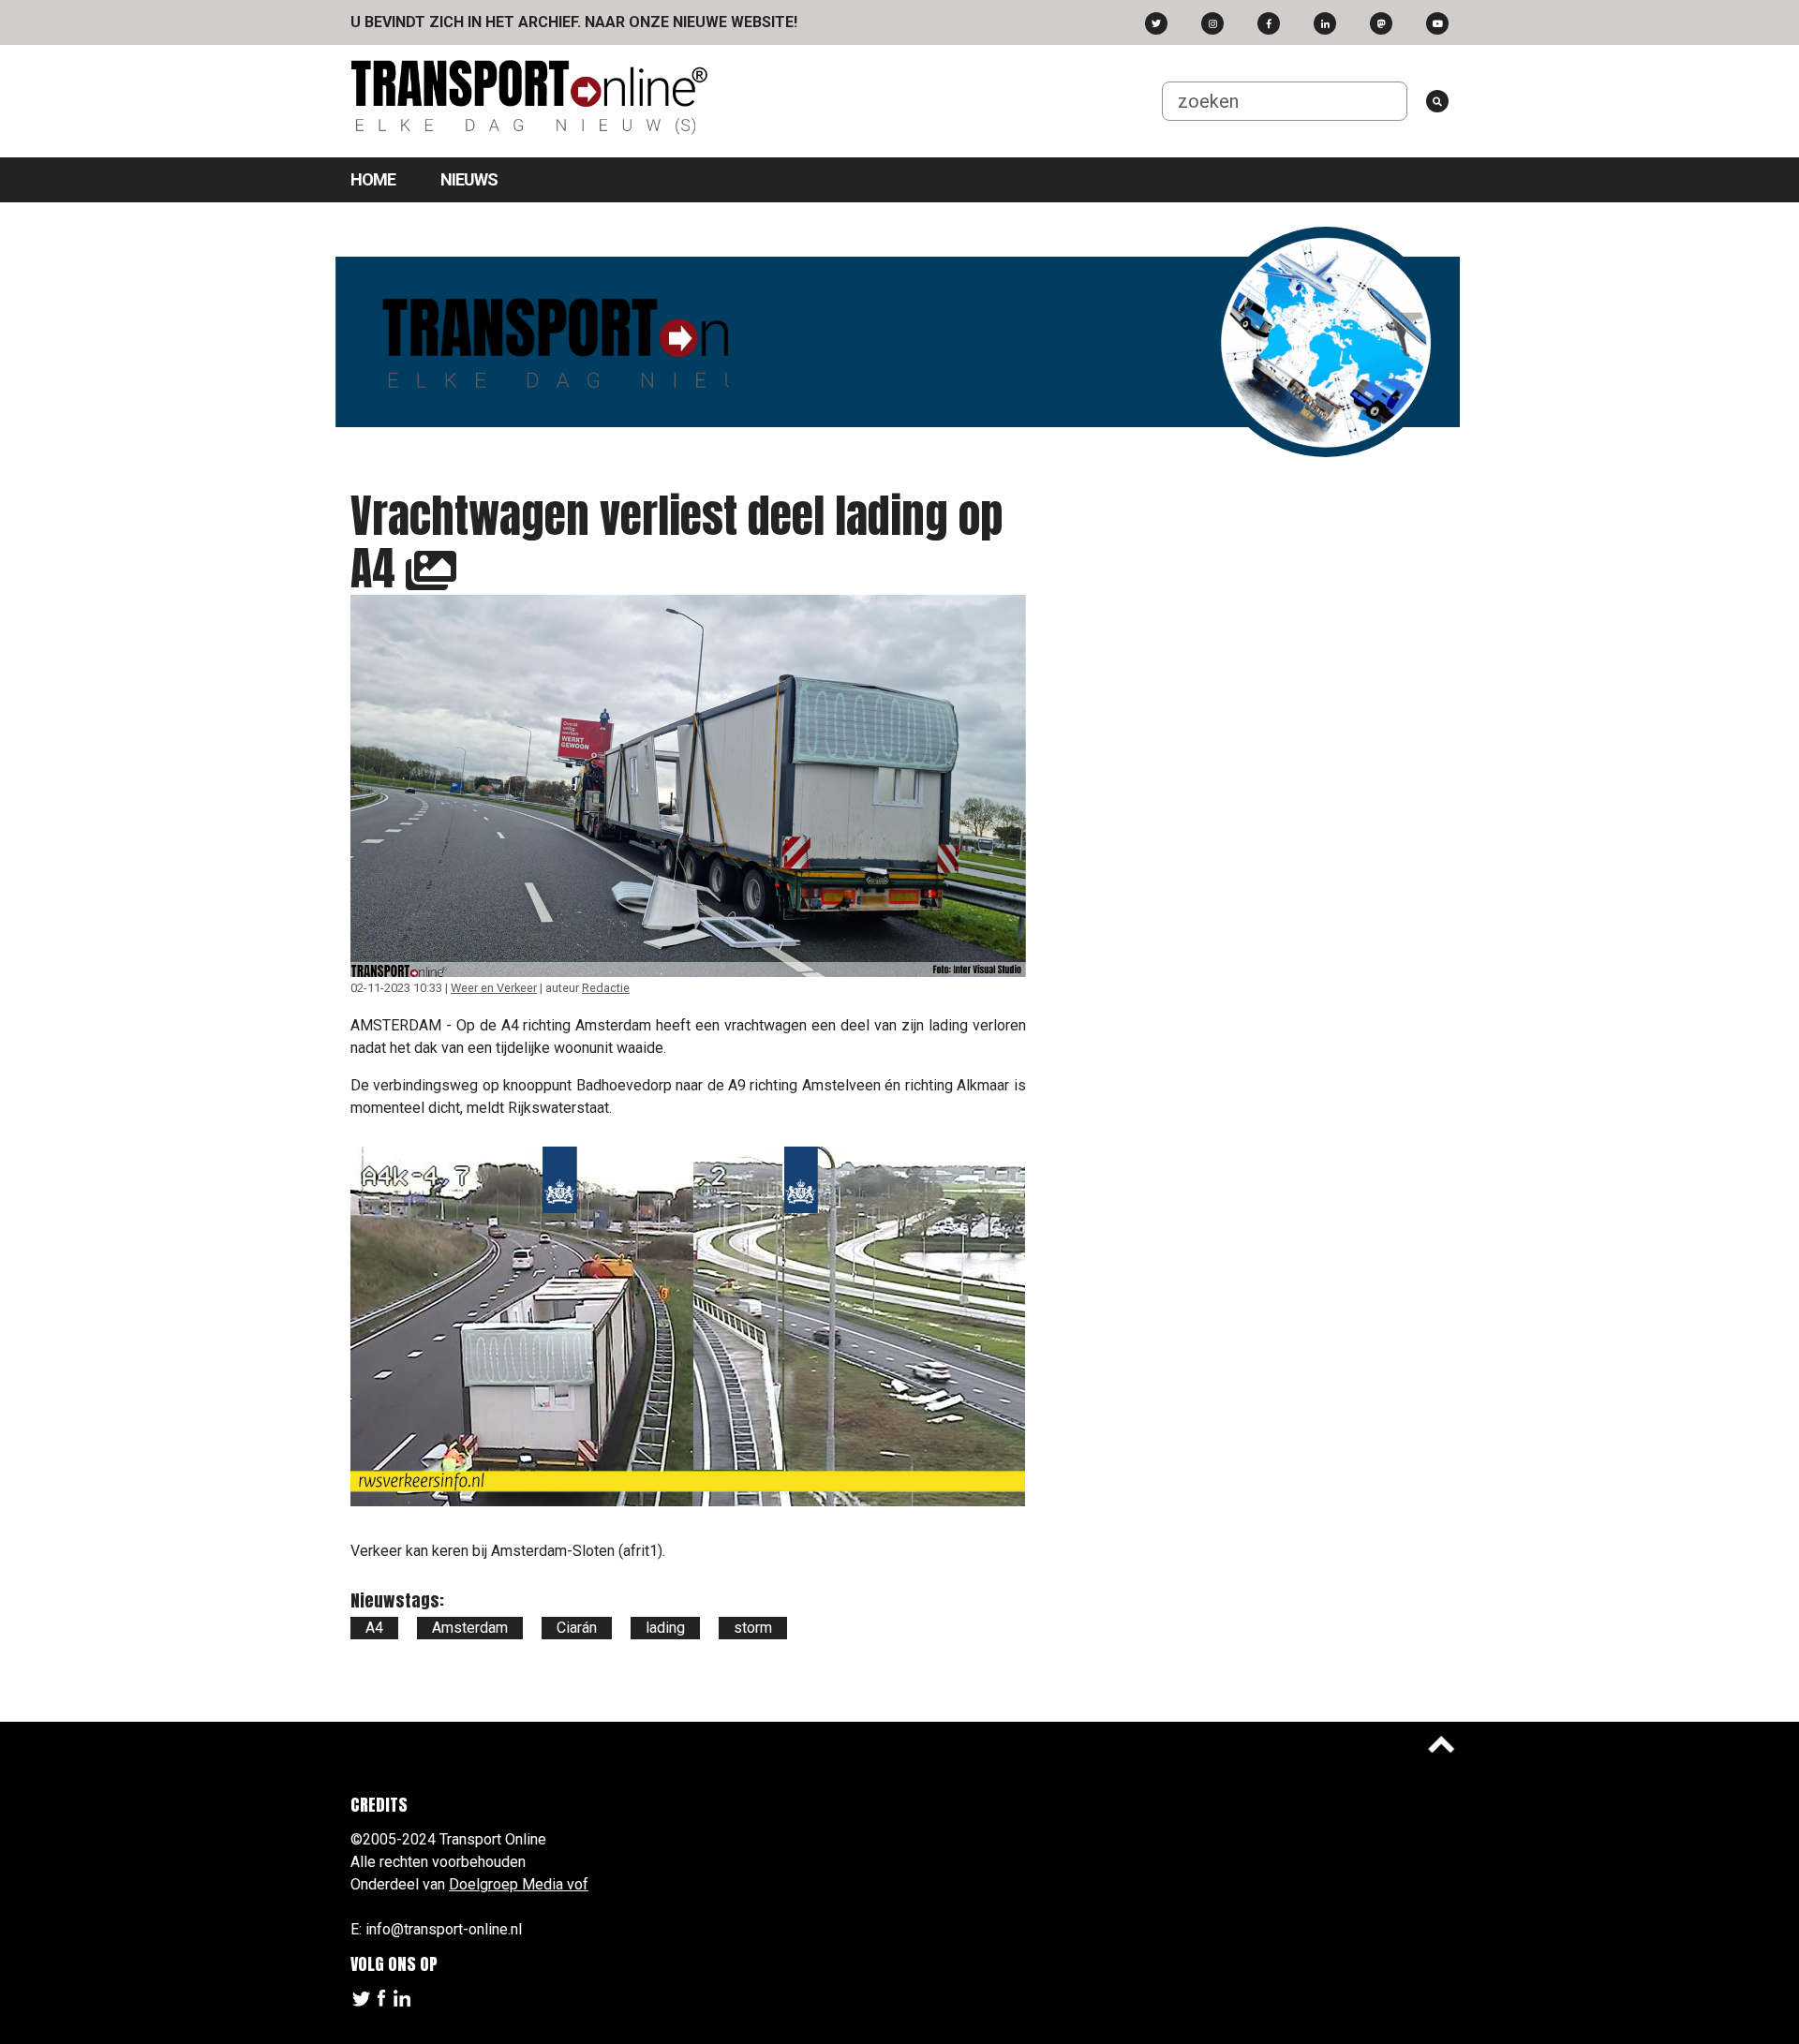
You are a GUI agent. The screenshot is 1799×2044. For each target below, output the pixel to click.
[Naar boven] (1441, 1744)
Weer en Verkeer (494, 988)
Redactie (606, 988)
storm (753, 1628)
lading (665, 1628)
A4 (374, 1628)
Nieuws (469, 179)
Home (373, 179)
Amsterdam (470, 1628)
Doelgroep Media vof (519, 1884)
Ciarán (577, 1628)
